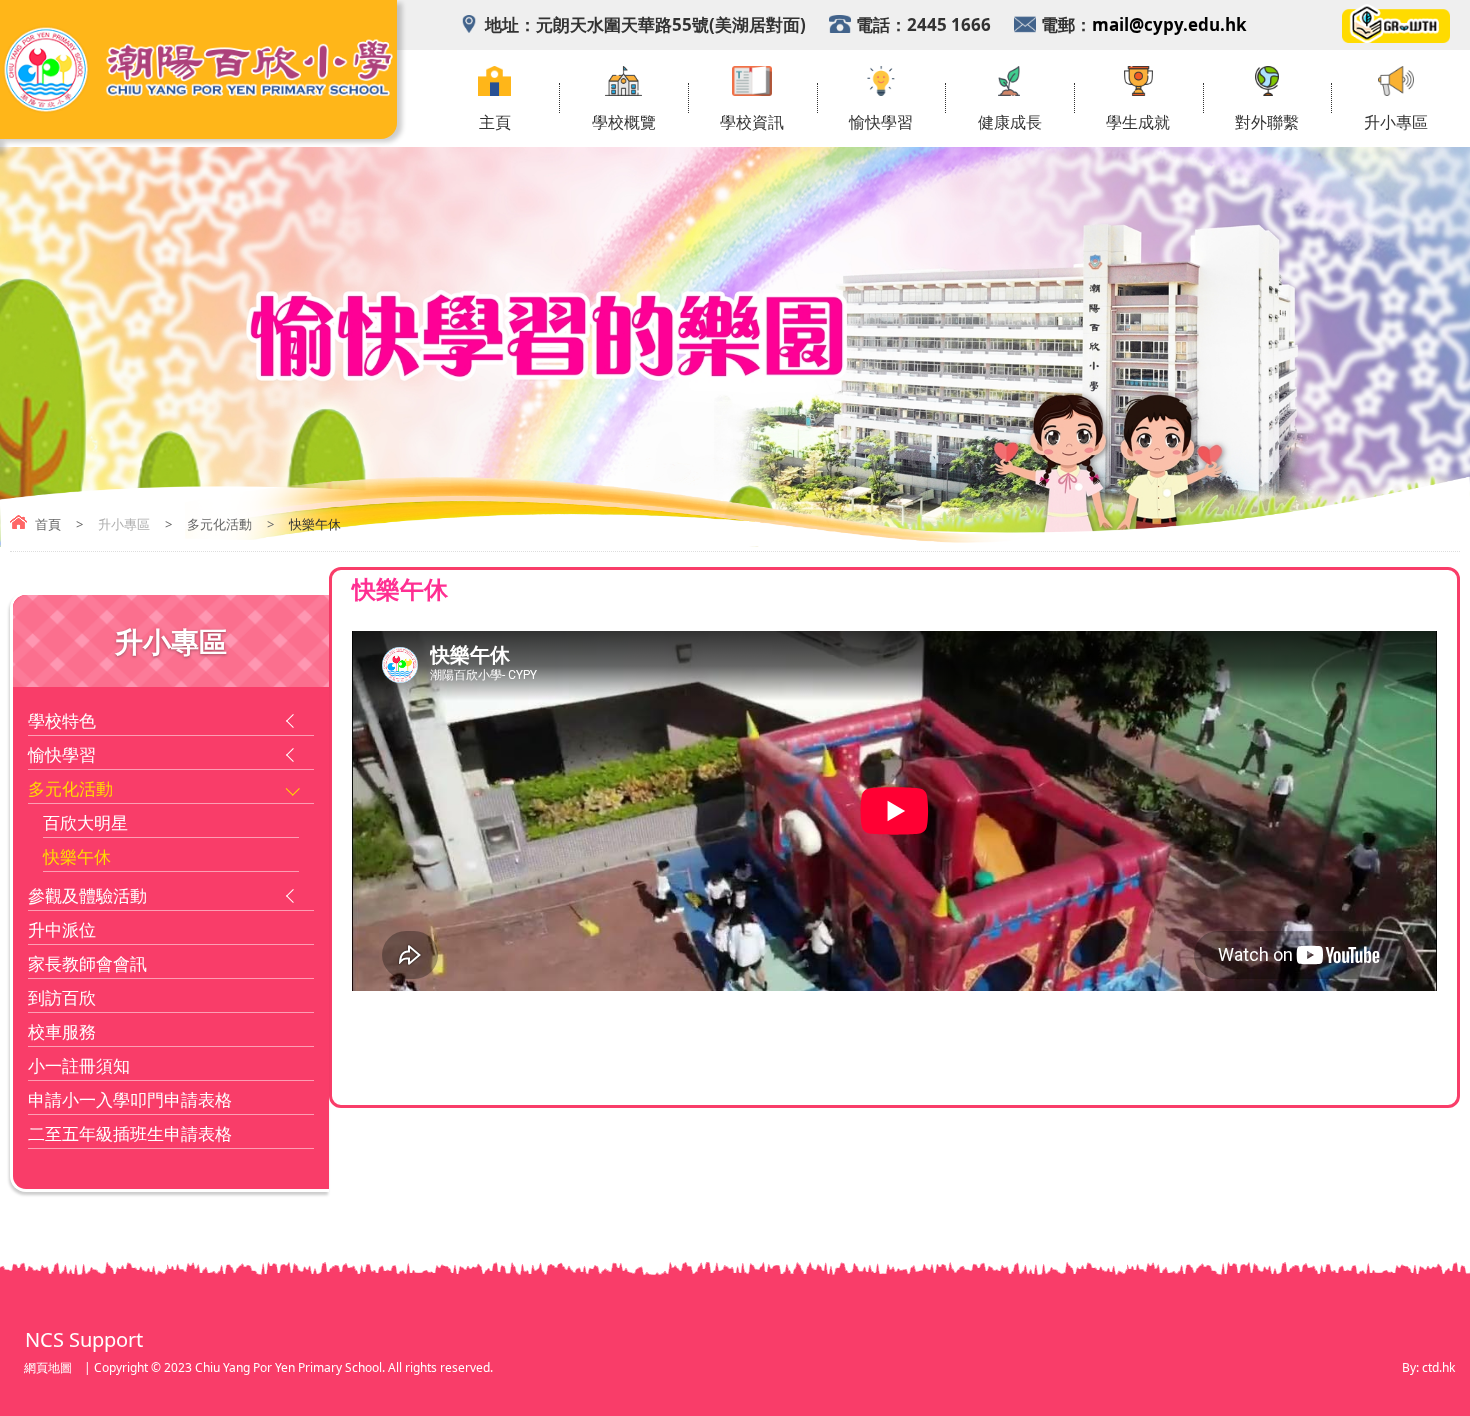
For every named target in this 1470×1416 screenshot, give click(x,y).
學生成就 (1138, 122)
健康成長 (1010, 122)
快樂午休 (77, 856)
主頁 (495, 122)
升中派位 (62, 929)
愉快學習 (881, 122)
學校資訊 (752, 122)
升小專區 (1396, 122)
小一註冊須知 (79, 1065)
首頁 (48, 524)
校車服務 (62, 1031)
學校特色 (62, 720)
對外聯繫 (1267, 122)
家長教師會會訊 (87, 963)
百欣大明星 (85, 822)
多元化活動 (219, 524)
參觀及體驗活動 (87, 895)
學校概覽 (624, 122)
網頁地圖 (48, 1367)
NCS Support (84, 1339)
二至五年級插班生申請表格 (130, 1133)
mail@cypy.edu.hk (1169, 24)
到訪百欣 (62, 997)
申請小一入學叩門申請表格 (130, 1099)
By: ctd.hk (1428, 1367)
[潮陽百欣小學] (198, 107)
